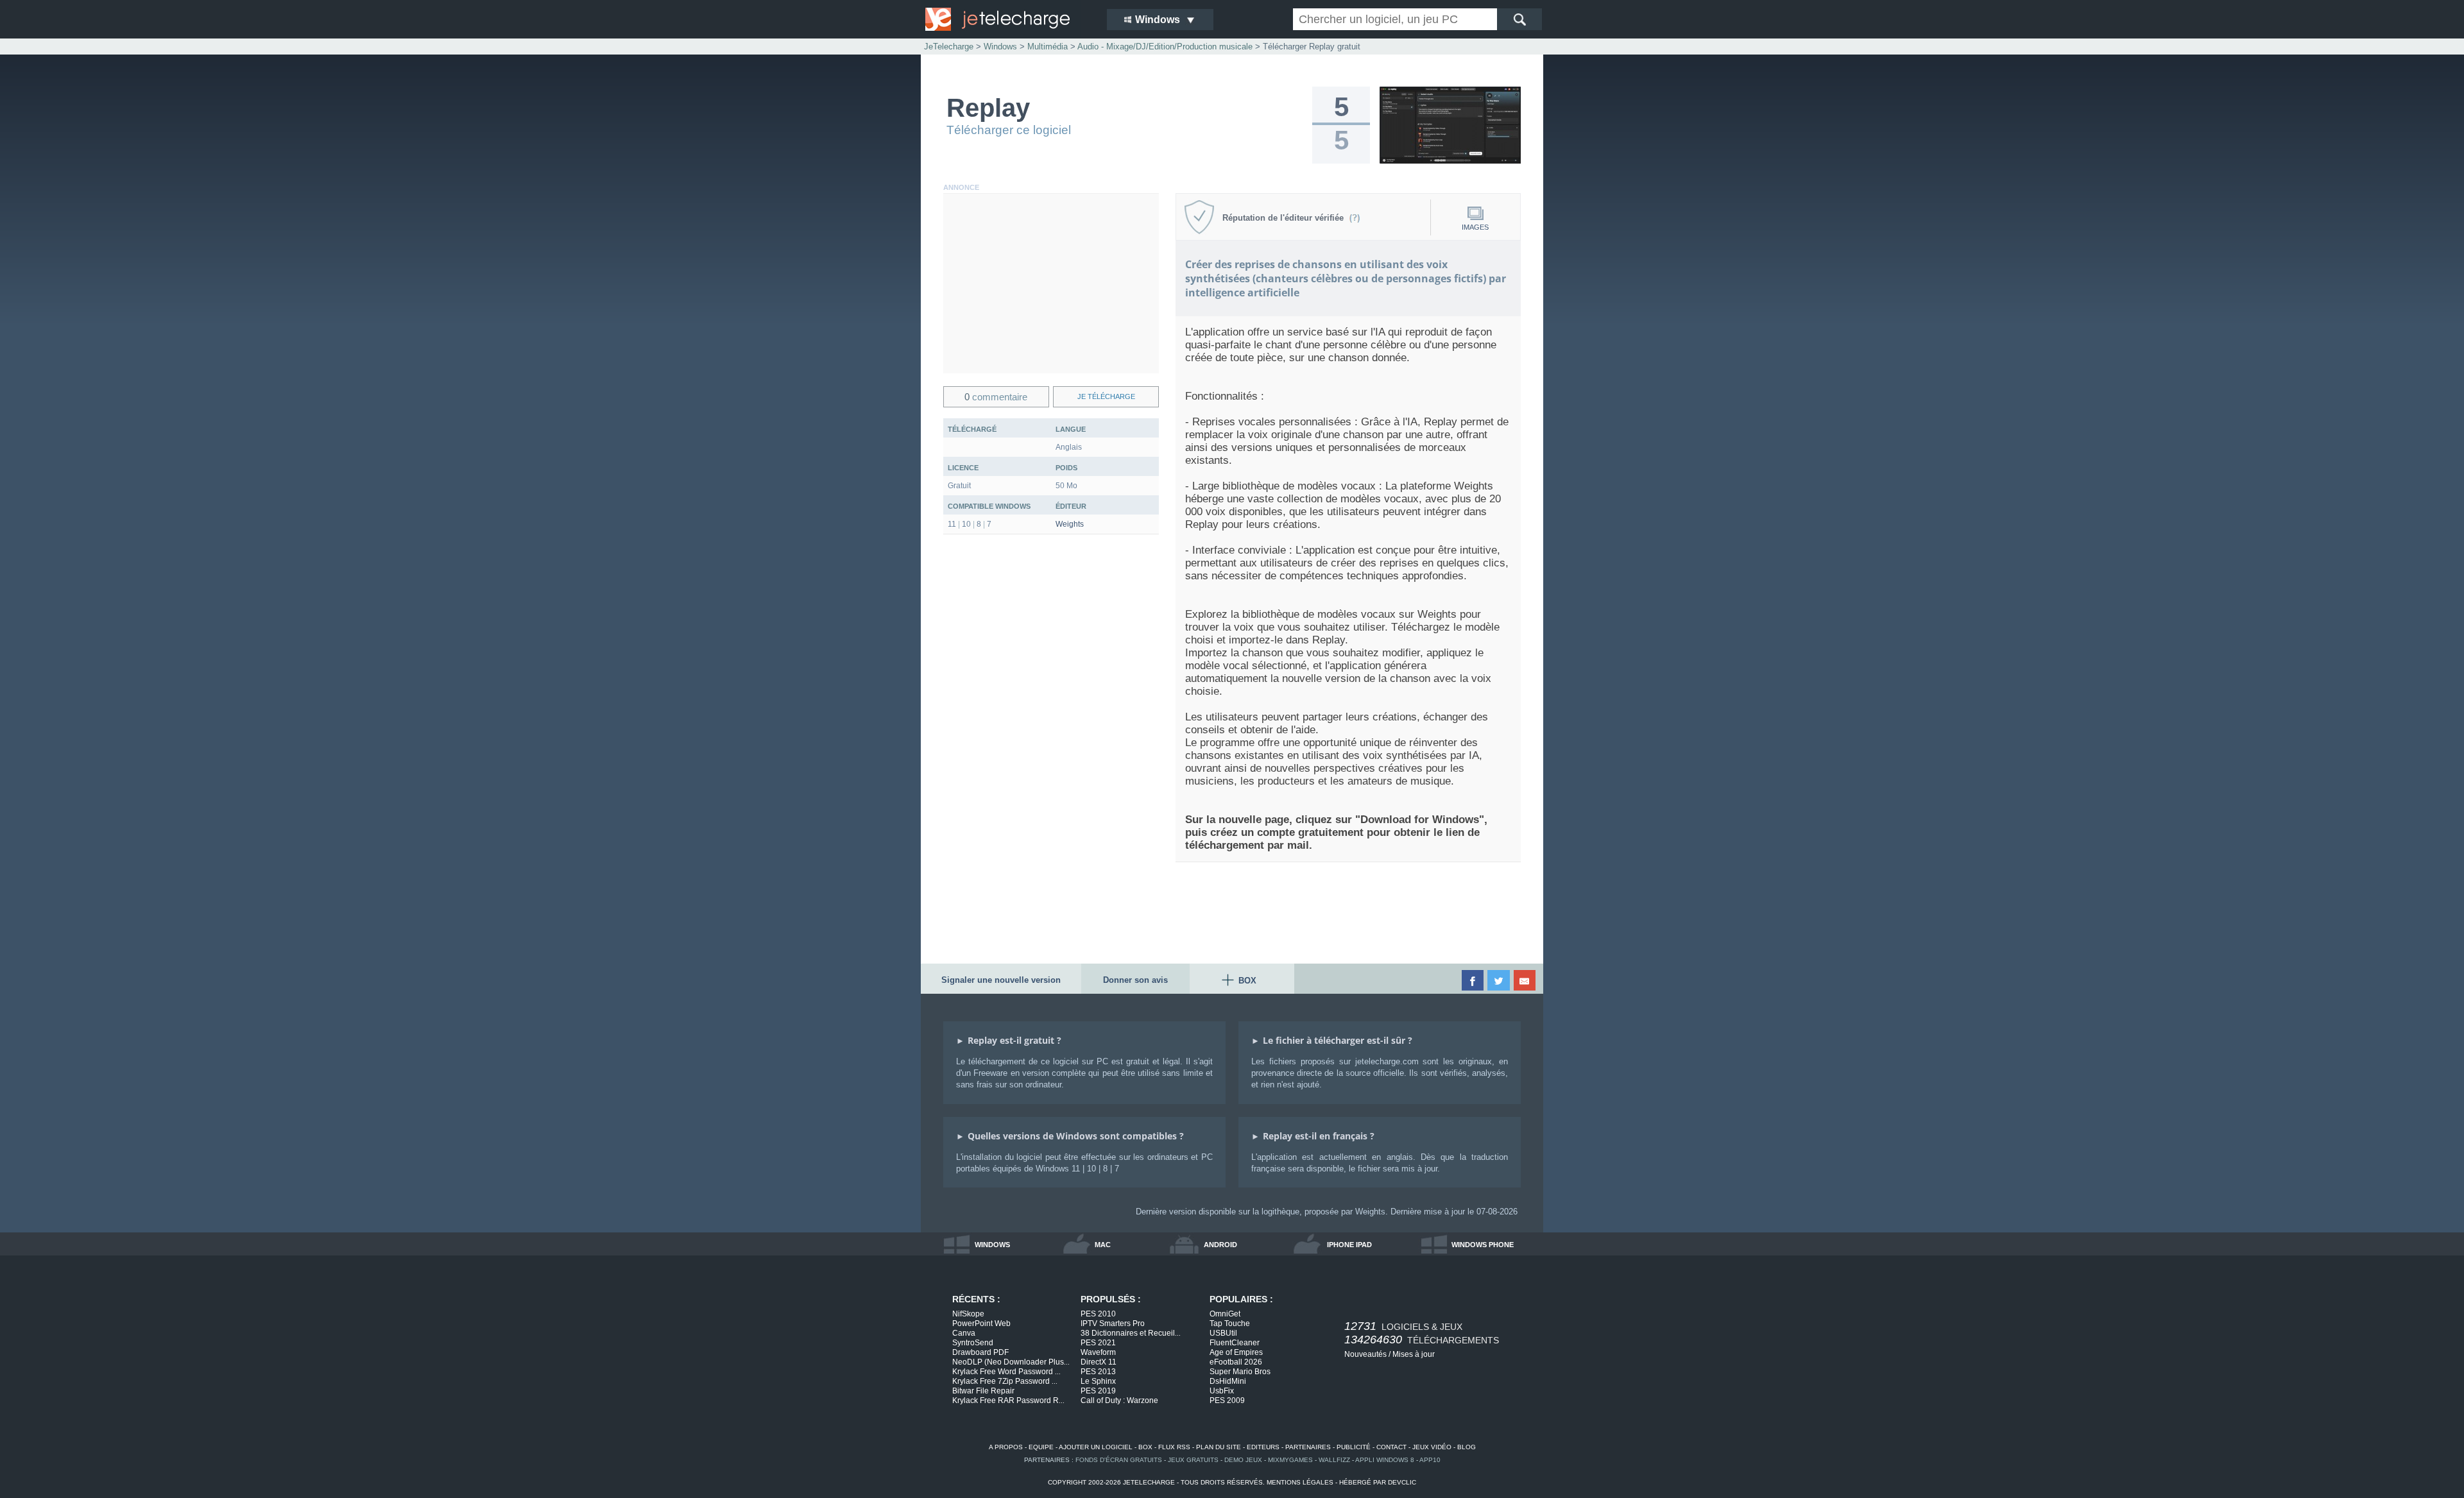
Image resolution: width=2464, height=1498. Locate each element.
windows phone (1483, 1245)
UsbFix (1222, 1391)
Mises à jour (1414, 1354)
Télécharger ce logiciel (1009, 130)
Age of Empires (1236, 1352)
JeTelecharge (949, 47)
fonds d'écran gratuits (1119, 1460)
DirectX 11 (1099, 1362)
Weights (1070, 524)
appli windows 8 (1385, 1460)
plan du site (1219, 1447)
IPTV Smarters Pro (1113, 1324)
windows (992, 1245)
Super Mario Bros (1240, 1372)
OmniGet (1225, 1314)
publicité (1354, 1447)
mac (1103, 1245)
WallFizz (1334, 1460)
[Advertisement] (1051, 284)
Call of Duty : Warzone (1119, 1400)
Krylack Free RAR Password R (1008, 1400)
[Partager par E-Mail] (1526, 980)
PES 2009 (1227, 1400)
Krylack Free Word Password (1006, 1372)
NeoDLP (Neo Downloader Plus (1011, 1362)
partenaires (1308, 1447)
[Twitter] (1499, 980)
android (1220, 1245)
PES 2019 (1098, 1391)
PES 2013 (1098, 1372)
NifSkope (968, 1314)
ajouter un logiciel (1096, 1447)
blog (1467, 1447)
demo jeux (1243, 1460)
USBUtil (1223, 1333)
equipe (1041, 1447)
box (1145, 1447)
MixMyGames (1290, 1460)
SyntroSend (973, 1343)
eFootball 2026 (1236, 1362)
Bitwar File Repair (983, 1391)
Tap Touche (1230, 1324)
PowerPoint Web (981, 1324)
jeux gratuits (1193, 1460)
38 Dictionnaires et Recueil (1131, 1333)
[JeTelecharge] (1007, 19)
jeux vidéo (1432, 1447)
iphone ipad (1349, 1245)
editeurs (1263, 1447)
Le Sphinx (1098, 1381)
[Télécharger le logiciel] (1450, 161)
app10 (1430, 1460)
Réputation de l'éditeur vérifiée (1286, 218)
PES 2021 (1098, 1343)
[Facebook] (1474, 980)
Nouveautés (1365, 1354)
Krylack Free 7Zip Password (1005, 1381)
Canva (964, 1333)
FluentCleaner (1235, 1343)
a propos (1006, 1447)
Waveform (1098, 1352)
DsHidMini (1228, 1381)
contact (1391, 1447)
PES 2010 (1098, 1314)
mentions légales (1300, 1482)
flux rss (1174, 1447)
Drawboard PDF (980, 1352)
